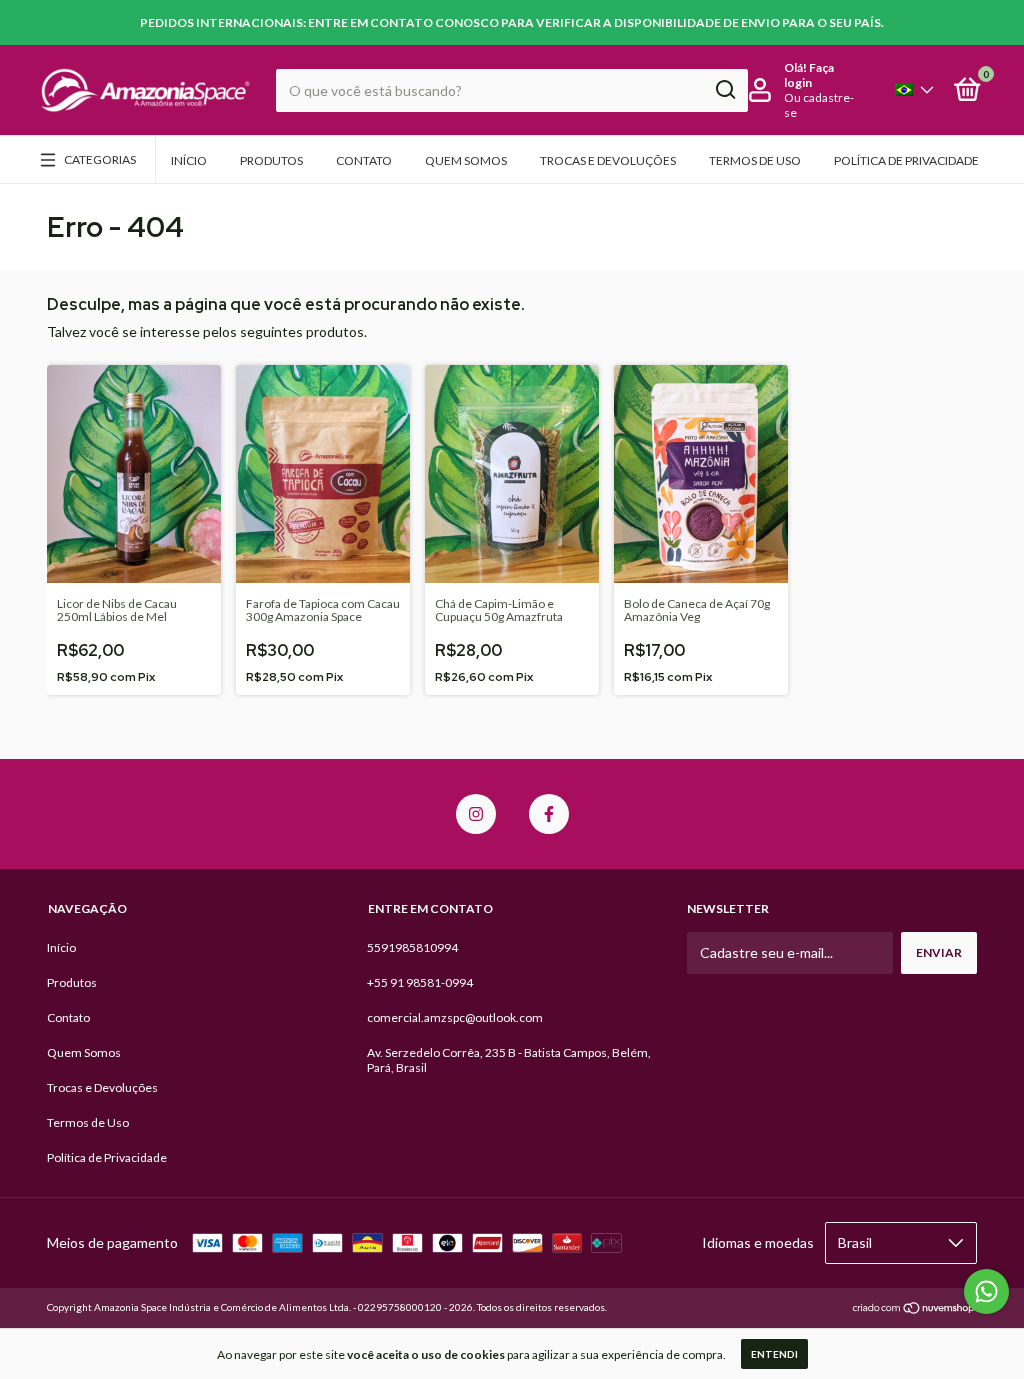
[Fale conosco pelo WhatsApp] (986, 1291)
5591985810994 (412, 947)
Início (189, 160)
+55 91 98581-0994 (420, 982)
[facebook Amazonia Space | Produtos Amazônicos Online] (549, 814)
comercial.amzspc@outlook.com (455, 1017)
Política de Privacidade (906, 160)
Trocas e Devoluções (608, 160)
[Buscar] (724, 90)
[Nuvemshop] (914, 1309)
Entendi (774, 1354)
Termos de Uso (755, 160)
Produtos (271, 160)
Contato (364, 160)
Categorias (100, 159)
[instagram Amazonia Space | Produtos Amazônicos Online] (476, 814)
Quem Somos (466, 160)
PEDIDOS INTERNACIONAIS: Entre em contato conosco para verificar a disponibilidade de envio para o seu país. (512, 22)
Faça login (809, 75)
